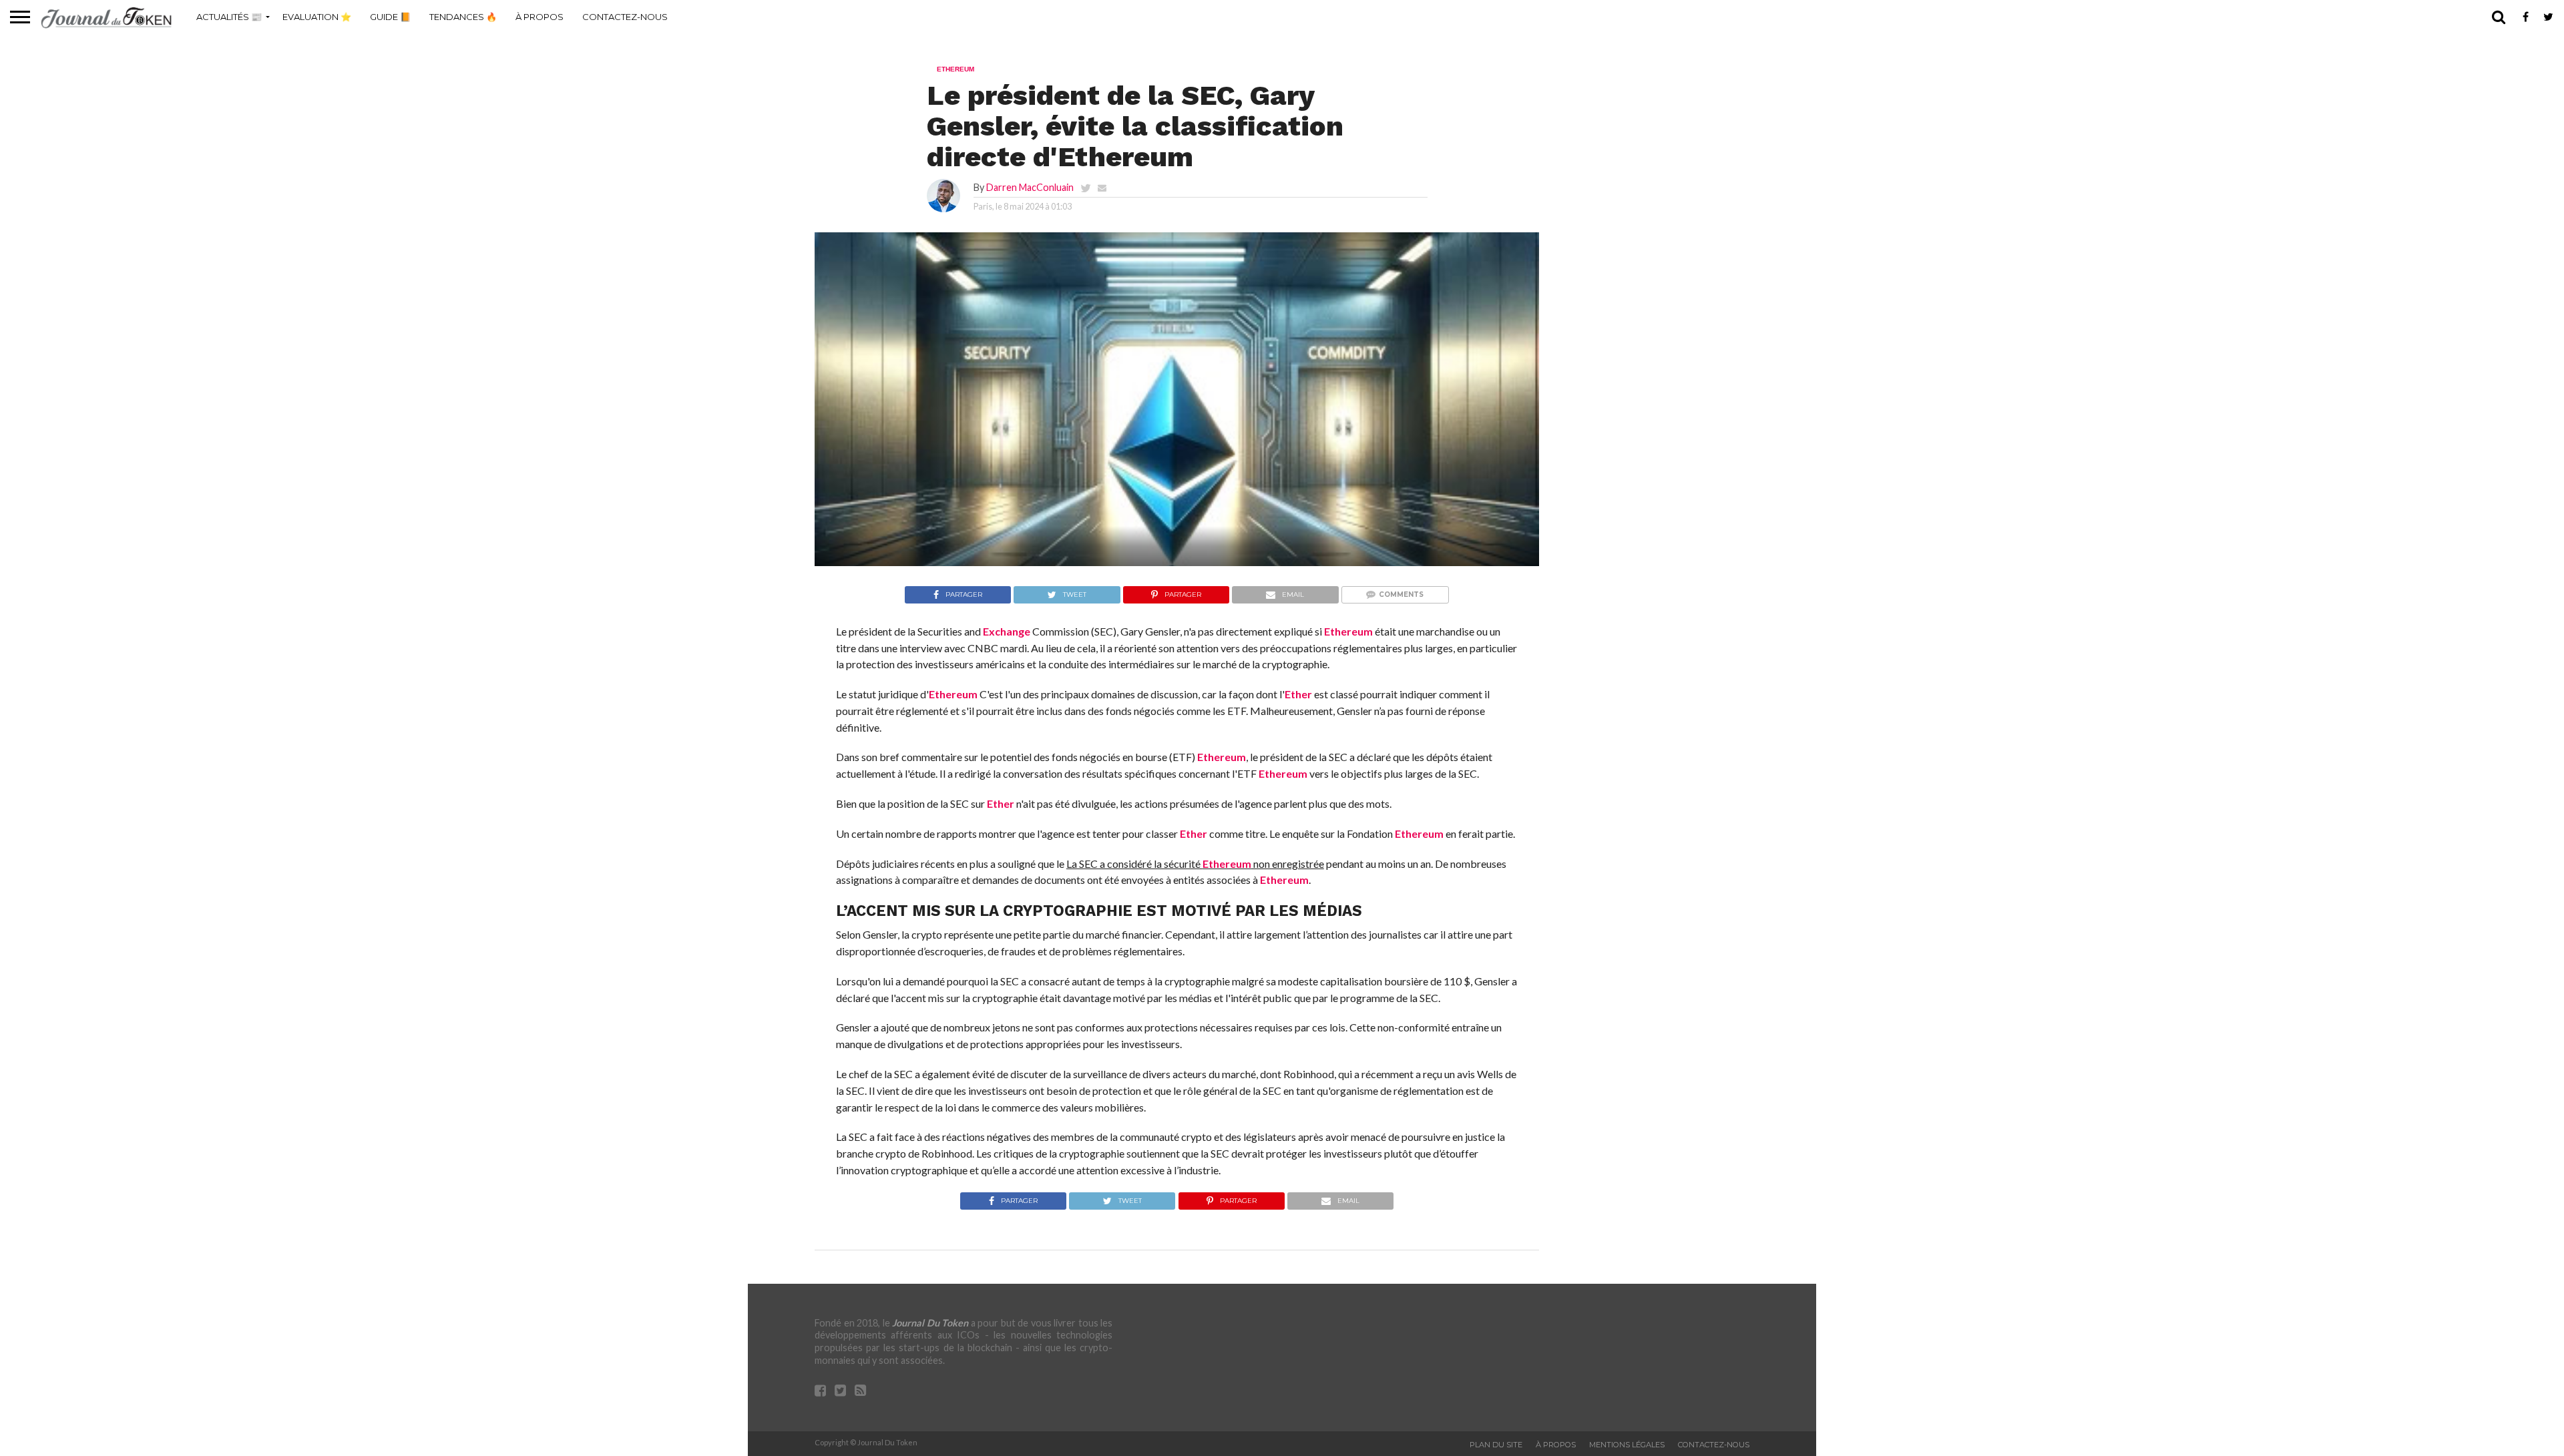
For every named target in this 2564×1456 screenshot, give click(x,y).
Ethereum (1348, 631)
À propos (540, 17)
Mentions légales (1627, 1445)
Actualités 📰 (229, 17)
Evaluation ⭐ (317, 17)
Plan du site (1496, 1445)
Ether (1298, 694)
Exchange (1007, 631)
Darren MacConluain (1030, 187)
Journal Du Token (930, 1323)
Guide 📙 (390, 17)
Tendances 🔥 (463, 17)
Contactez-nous (625, 17)
